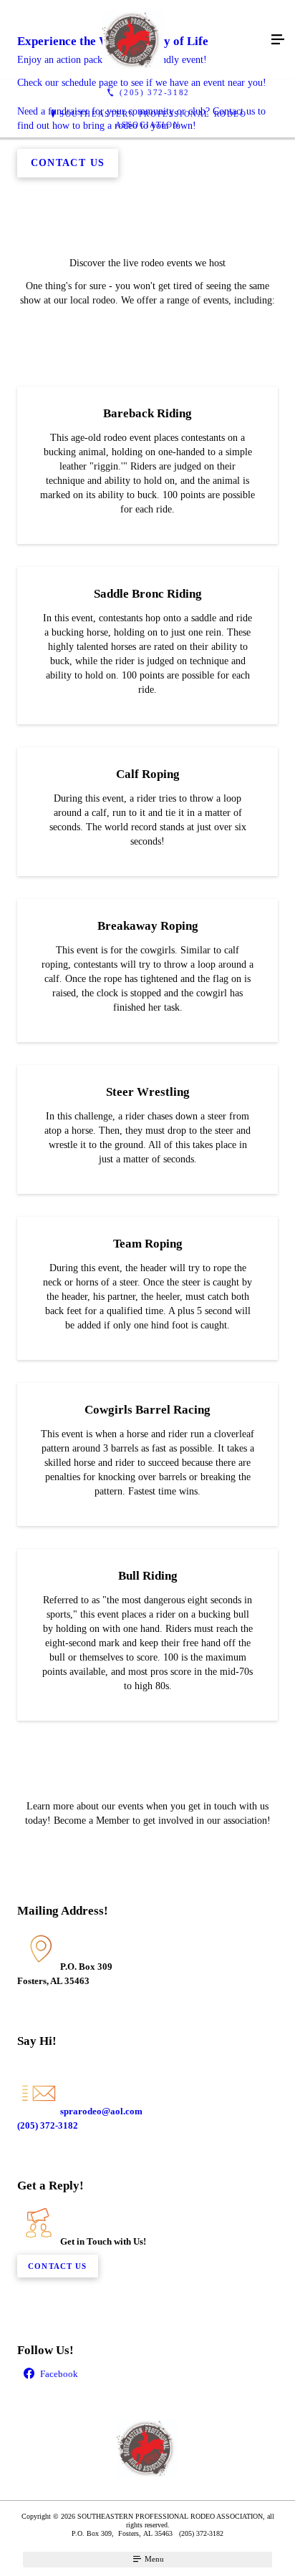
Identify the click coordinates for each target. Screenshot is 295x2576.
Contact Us (57, 2266)
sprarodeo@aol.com (101, 2111)
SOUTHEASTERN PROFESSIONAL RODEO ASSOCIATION (153, 119)
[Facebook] (147, 2375)
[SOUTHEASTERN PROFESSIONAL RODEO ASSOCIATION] (133, 40)
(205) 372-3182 (48, 2125)
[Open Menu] (278, 40)
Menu (153, 2559)
